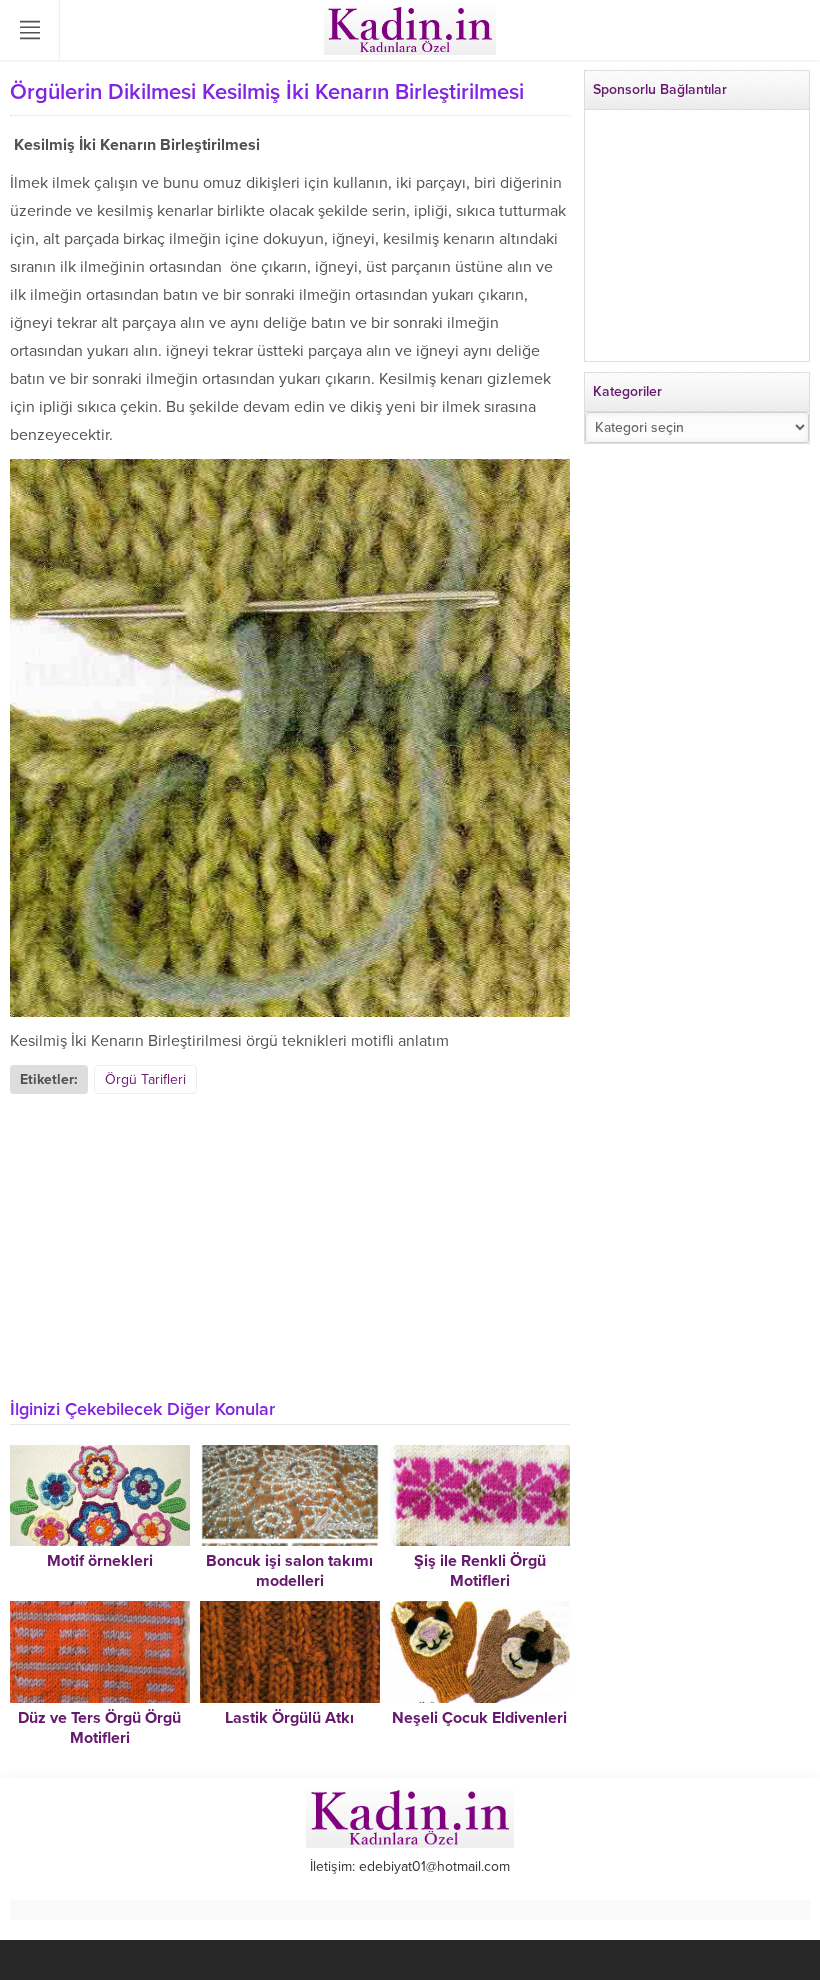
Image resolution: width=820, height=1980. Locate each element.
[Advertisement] (290, 1244)
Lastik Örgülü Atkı (289, 1718)
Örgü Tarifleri (145, 1079)
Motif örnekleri (100, 1561)
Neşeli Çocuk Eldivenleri (479, 1718)
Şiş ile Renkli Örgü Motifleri (480, 1571)
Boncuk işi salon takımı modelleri (289, 1571)
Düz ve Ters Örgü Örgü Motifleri (99, 1728)
